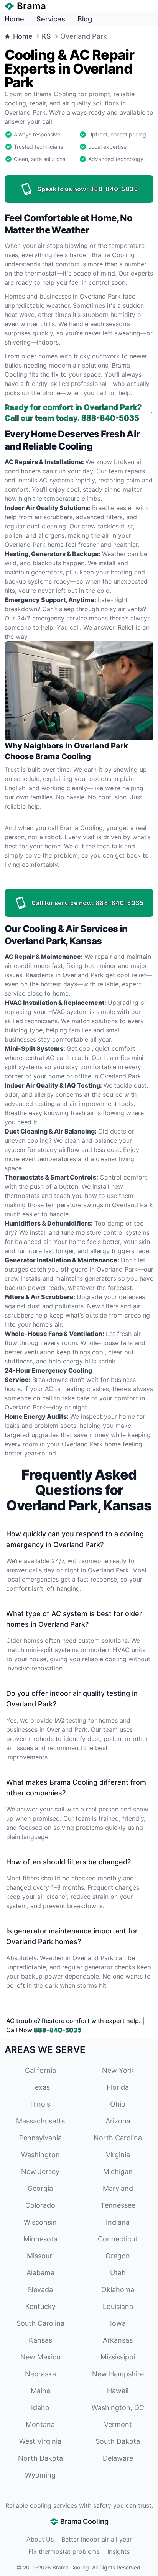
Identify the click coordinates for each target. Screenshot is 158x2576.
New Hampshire (118, 2374)
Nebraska (40, 2374)
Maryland (118, 2188)
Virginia (118, 2155)
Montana (40, 2424)
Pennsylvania (40, 2138)
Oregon (118, 2256)
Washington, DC (118, 2408)
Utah (118, 2273)
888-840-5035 (58, 2030)
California (40, 2070)
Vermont (118, 2424)
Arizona (118, 2121)
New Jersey (40, 2172)
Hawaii (118, 2391)
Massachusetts (40, 2121)
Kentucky (40, 2306)
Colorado (40, 2205)
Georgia (40, 2188)
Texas (40, 2087)
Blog (85, 19)
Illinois (40, 2104)
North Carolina (118, 2138)
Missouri (40, 2256)
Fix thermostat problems (64, 2551)
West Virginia (40, 2441)
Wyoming (40, 2475)
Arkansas (118, 2340)
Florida (118, 2087)
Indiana (118, 2222)
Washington (40, 2155)
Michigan (118, 2172)
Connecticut (118, 2239)
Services (51, 19)
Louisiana (118, 2306)
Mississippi (118, 2357)
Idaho (40, 2408)
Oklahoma (118, 2290)
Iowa (118, 2323)
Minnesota (40, 2239)
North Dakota (40, 2458)
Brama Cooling (71, 2567)
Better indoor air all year (97, 2539)
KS (46, 36)
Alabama (40, 2273)
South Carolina (40, 2323)
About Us (40, 2539)
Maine (40, 2391)
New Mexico (40, 2357)
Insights (118, 2551)
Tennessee (118, 2205)
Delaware (118, 2458)
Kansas (40, 2340)
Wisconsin (40, 2222)
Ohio (118, 2104)
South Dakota (118, 2441)
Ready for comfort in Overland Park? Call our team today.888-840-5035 (73, 413)
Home (14, 19)
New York (118, 2070)
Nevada (40, 2290)
